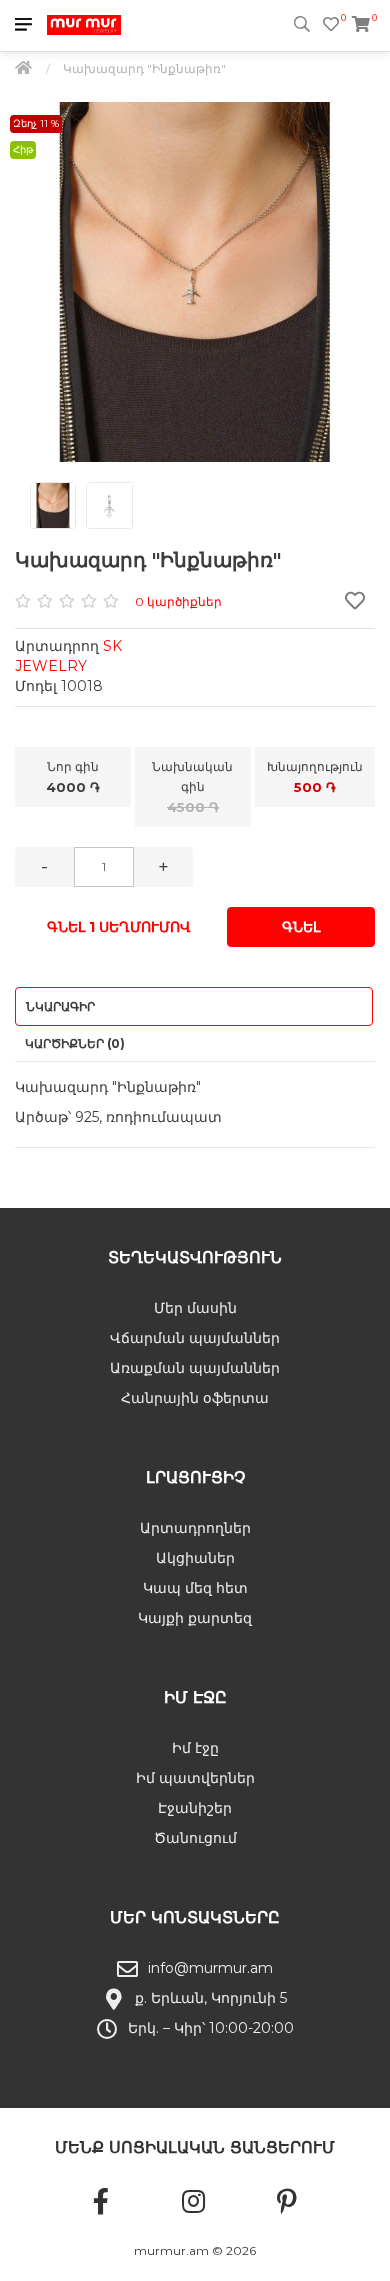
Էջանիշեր (195, 1808)
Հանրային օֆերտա (195, 1398)
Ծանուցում (195, 1838)
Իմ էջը (195, 1748)
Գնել (301, 927)
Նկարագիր (60, 1006)
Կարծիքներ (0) (75, 1043)
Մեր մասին (195, 1308)
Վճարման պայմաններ (195, 1338)
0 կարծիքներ (178, 601)
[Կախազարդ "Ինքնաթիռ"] (195, 282)
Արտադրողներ (195, 1528)
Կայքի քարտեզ (195, 1618)
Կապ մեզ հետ (195, 1588)
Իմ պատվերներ (195, 1778)
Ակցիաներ (195, 1558)
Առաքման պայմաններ (195, 1368)
